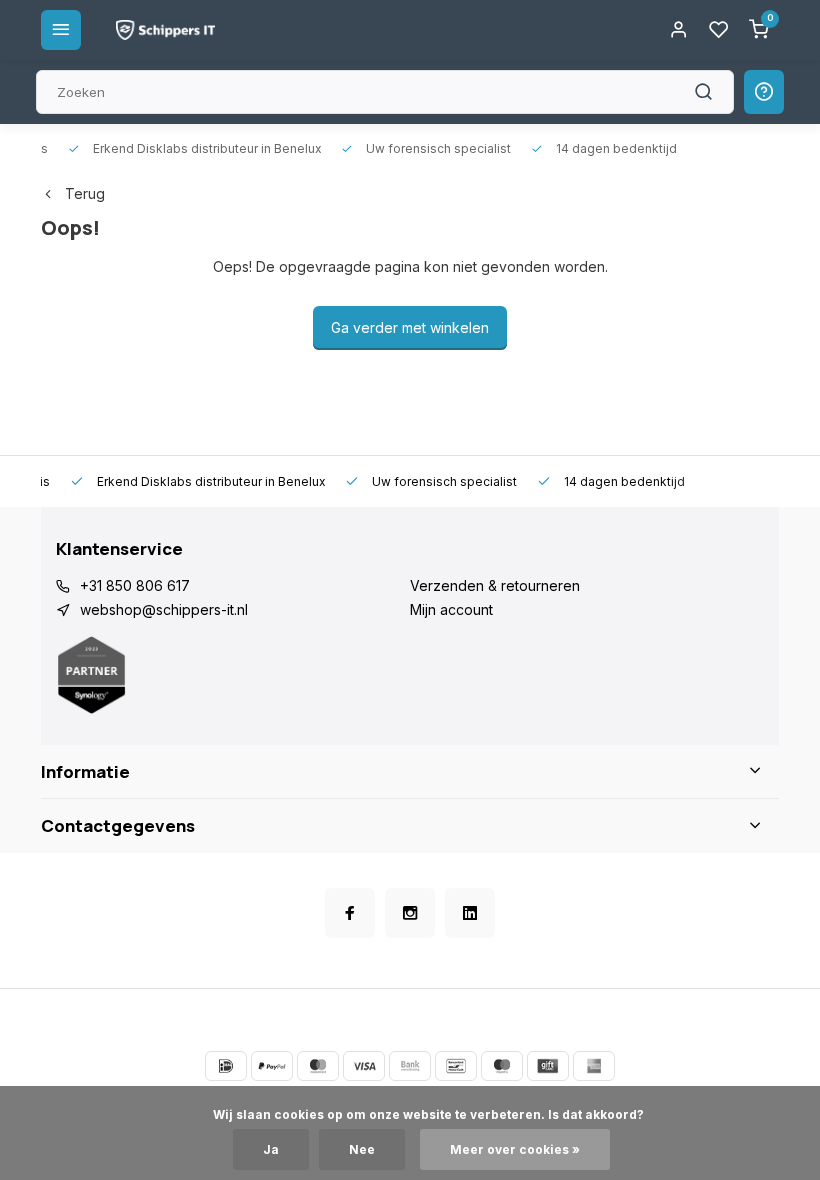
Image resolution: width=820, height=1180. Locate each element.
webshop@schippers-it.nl (164, 609)
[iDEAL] (226, 1066)
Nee (362, 1149)
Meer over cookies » (515, 1149)
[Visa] (364, 1066)
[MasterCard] (318, 1066)
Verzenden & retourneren (495, 585)
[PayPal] (272, 1066)
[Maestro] (502, 1066)
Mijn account (451, 609)
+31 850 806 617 (135, 585)
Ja (271, 1149)
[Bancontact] (456, 1066)
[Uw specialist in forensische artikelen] (165, 30)
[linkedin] (470, 913)
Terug (85, 193)
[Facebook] (350, 913)
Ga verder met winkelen (410, 327)
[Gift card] (548, 1066)
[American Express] (594, 1066)
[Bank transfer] (410, 1066)
